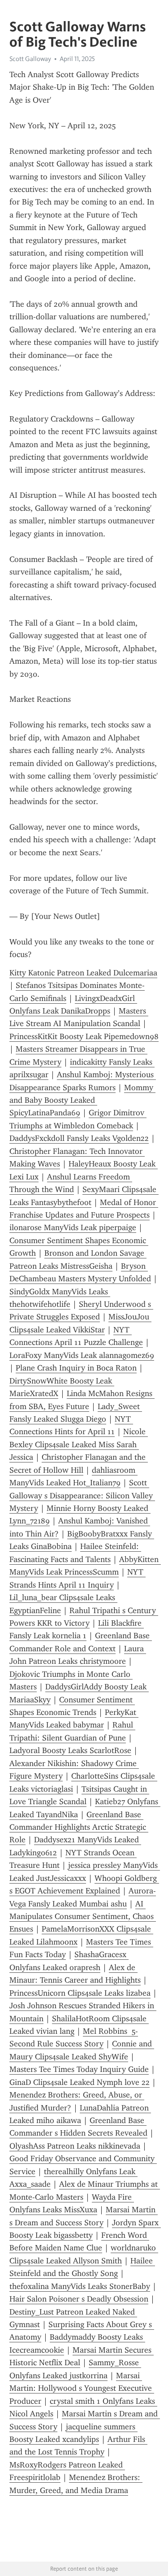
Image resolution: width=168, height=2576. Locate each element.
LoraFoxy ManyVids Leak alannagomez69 (82, 1355)
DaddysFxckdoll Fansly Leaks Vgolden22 (79, 1138)
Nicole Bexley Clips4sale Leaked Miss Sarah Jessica (79, 1444)
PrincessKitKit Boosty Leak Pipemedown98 (84, 1036)
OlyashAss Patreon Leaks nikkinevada (75, 2146)
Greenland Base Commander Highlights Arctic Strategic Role (79, 1827)
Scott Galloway (30, 59)
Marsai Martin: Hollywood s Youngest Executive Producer (82, 2388)
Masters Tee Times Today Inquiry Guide (79, 2069)
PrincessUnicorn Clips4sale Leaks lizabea (80, 1993)
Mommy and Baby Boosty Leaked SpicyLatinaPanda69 (82, 1100)
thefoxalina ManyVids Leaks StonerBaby (80, 2286)
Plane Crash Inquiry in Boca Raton (76, 1368)
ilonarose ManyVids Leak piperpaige (73, 1227)
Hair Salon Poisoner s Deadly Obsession (79, 2299)
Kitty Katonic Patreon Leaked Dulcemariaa (83, 973)
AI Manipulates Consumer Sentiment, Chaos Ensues (83, 1917)
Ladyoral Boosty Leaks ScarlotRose (70, 1750)
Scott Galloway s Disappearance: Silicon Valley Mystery (82, 1495)
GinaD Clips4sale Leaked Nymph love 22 (80, 2082)
